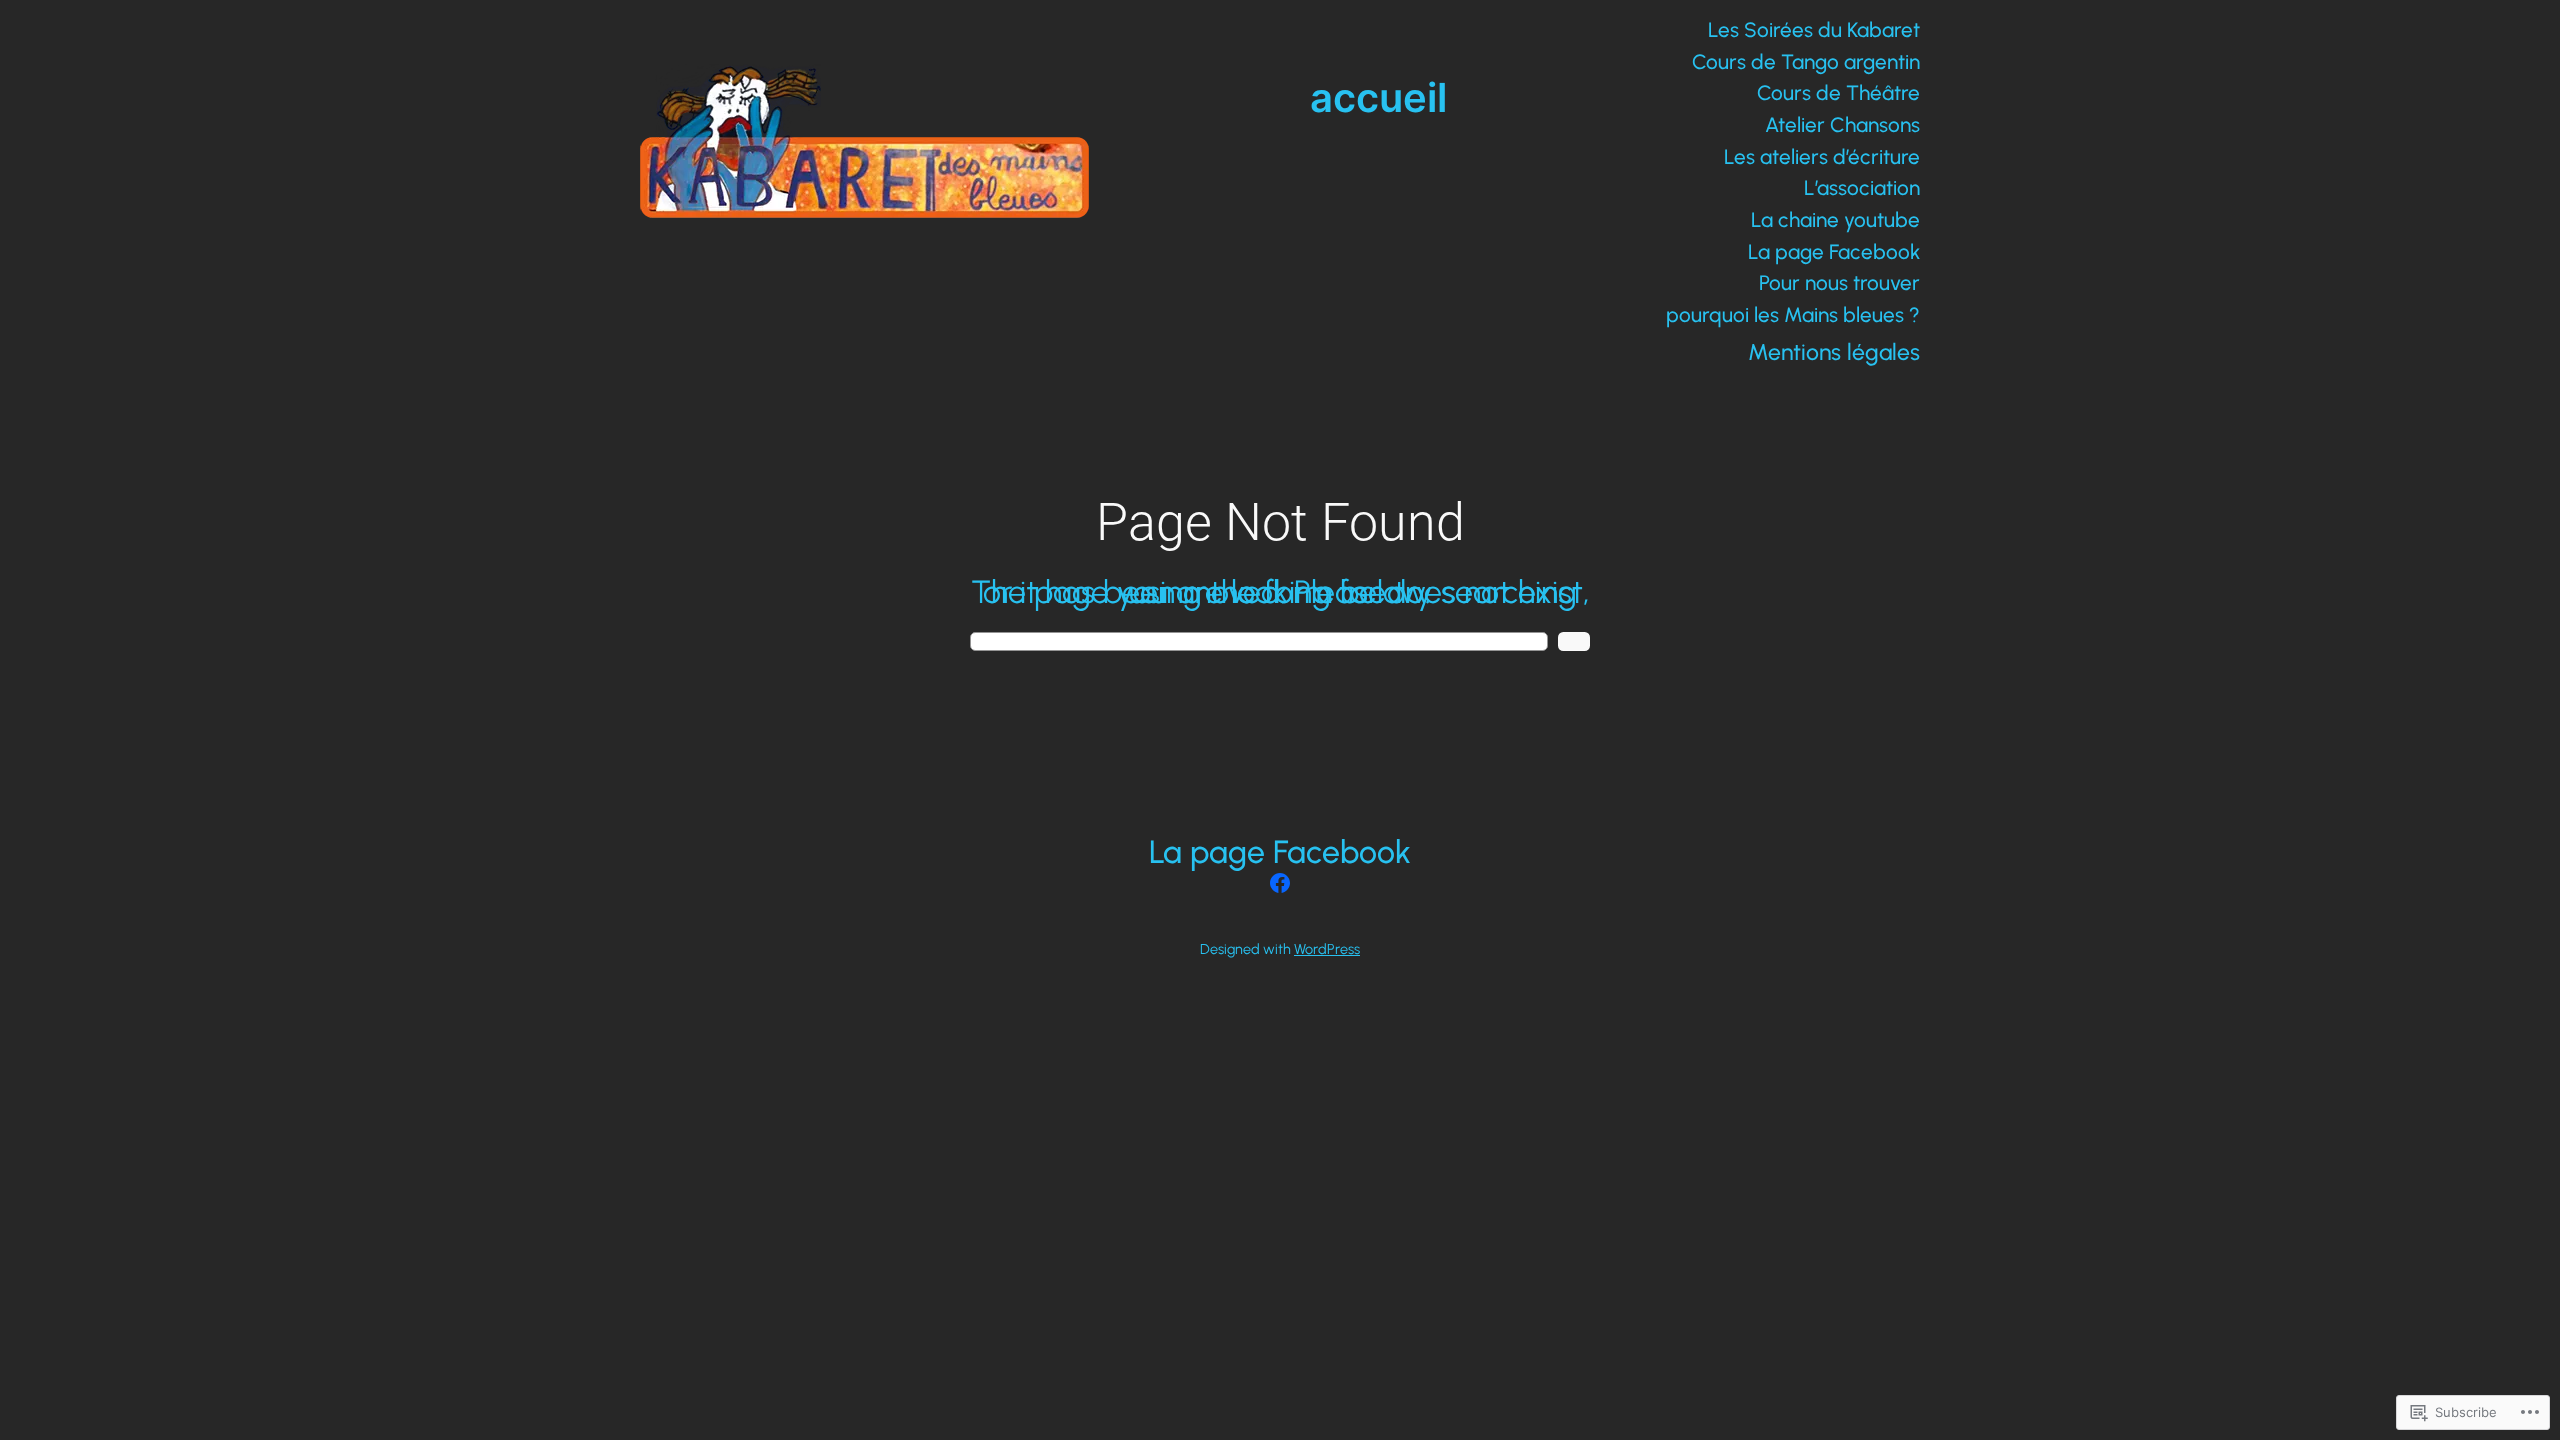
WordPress (1327, 949)
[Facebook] (1280, 883)
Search (1574, 641)
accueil (1378, 97)
